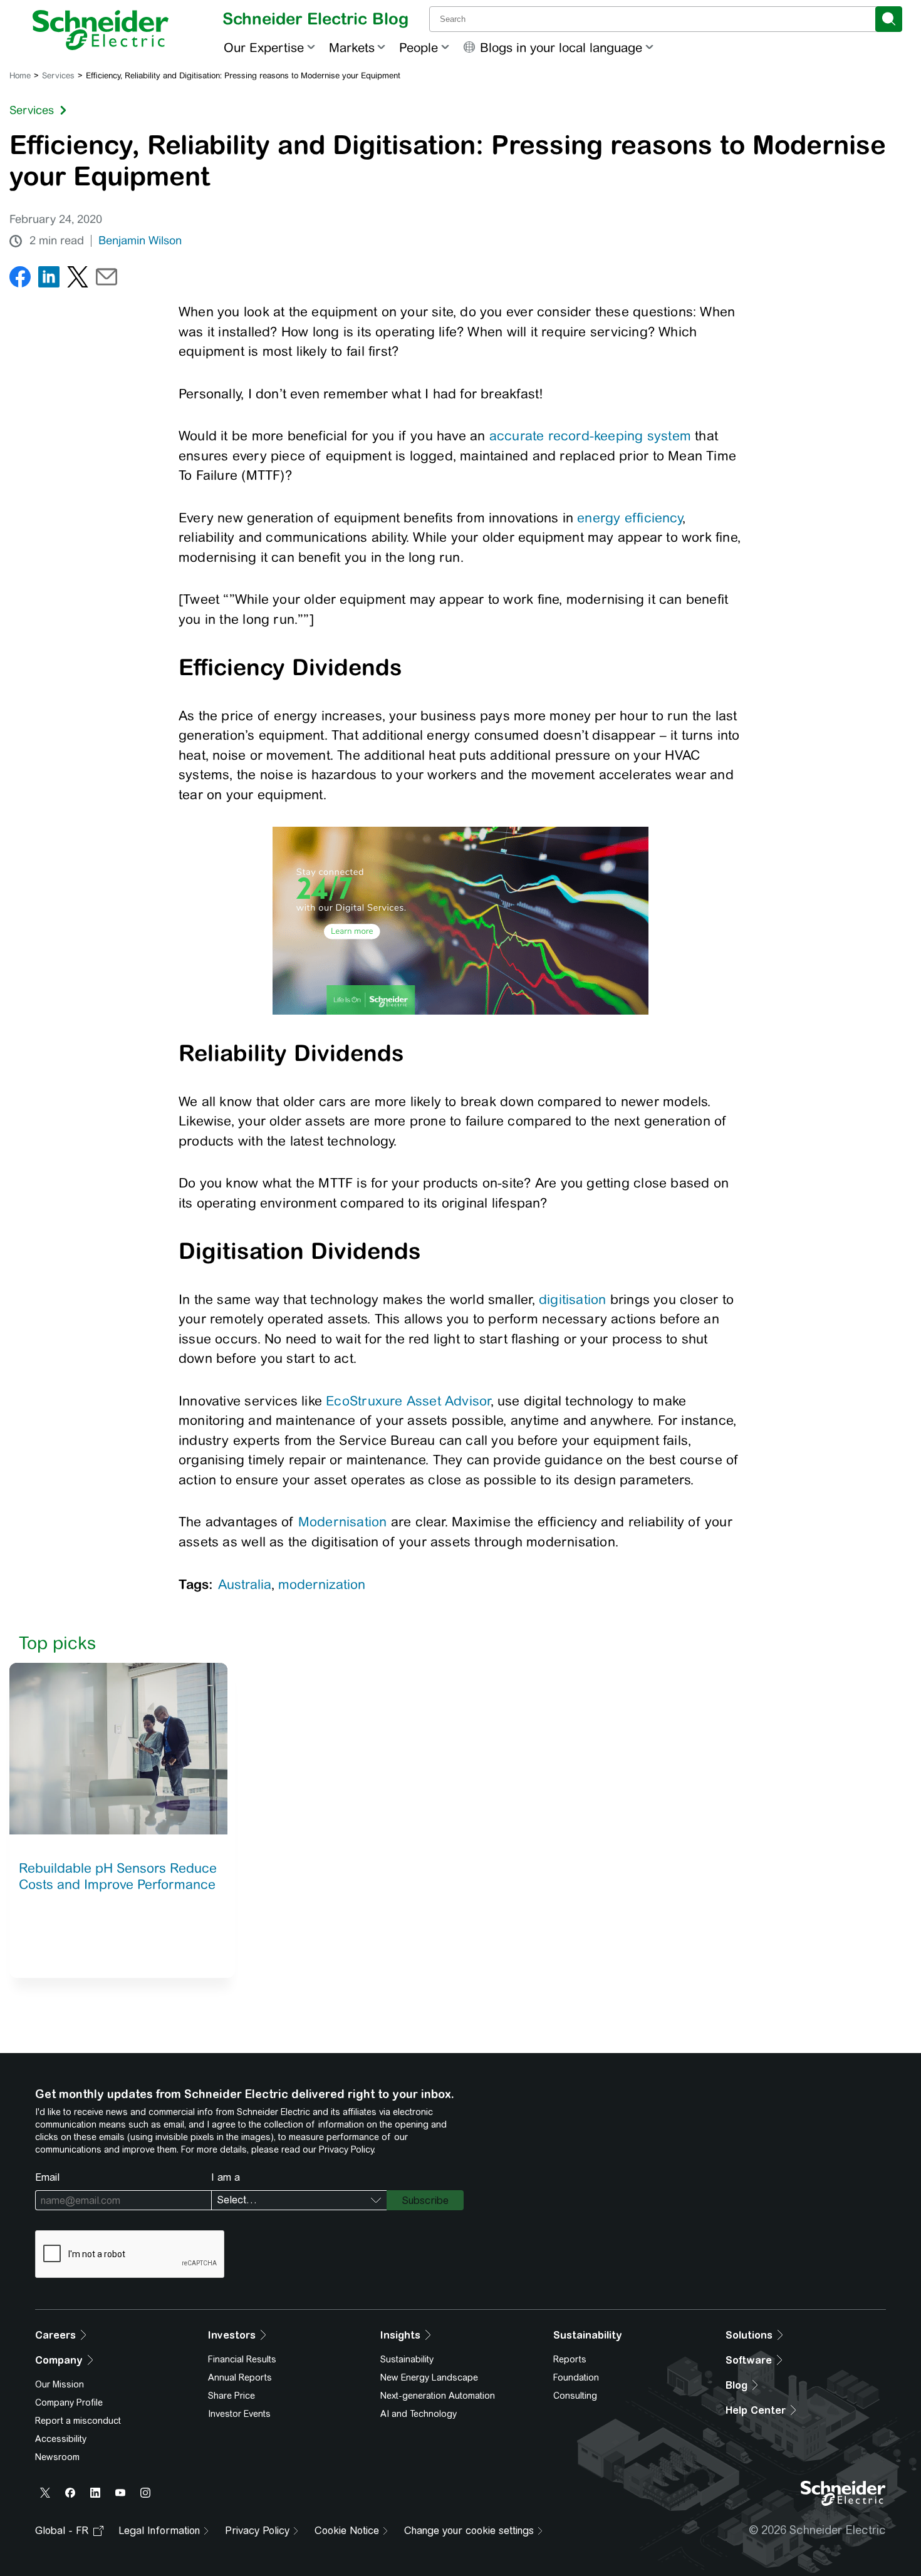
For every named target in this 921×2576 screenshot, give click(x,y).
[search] (889, 19)
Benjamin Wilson (140, 241)
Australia (245, 1584)
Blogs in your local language (561, 47)
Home (20, 75)
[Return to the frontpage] (101, 30)
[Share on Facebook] (20, 280)
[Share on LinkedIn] (49, 280)
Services (58, 75)
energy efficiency (630, 518)
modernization (322, 1584)
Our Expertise (264, 47)
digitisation (573, 1299)
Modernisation (343, 1522)
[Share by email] (107, 280)
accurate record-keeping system (590, 436)
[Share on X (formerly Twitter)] (78, 280)
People (419, 47)
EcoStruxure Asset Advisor (408, 1401)
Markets (352, 47)
